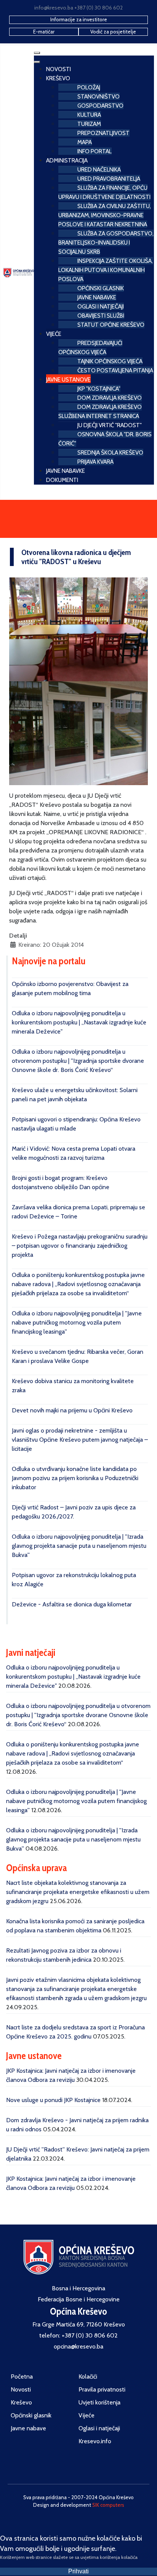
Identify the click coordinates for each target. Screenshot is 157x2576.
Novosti (21, 2389)
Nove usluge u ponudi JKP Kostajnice (53, 2100)
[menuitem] (58, 68)
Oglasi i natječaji (99, 2428)
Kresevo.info (95, 2441)
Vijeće (87, 2415)
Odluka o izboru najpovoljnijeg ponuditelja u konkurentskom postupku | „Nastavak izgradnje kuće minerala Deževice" (79, 1022)
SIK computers (108, 2505)
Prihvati (78, 2571)
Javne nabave (28, 2428)
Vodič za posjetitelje (113, 32)
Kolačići (88, 2376)
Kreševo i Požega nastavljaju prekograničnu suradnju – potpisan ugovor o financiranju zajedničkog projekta (80, 1246)
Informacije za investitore (79, 19)
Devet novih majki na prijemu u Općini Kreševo (72, 1410)
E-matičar (44, 32)
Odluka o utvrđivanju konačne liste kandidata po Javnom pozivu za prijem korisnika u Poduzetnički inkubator (75, 1478)
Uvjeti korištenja (99, 2402)
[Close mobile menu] (37, 62)
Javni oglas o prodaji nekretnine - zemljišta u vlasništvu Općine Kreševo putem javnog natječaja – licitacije (80, 1440)
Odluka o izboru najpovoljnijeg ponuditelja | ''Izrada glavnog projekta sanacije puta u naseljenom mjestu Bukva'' (79, 1546)
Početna (22, 2376)
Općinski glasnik (31, 2415)
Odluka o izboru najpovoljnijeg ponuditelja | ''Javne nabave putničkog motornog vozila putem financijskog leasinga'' (77, 1322)
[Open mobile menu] (37, 53)
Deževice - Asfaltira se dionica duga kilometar (72, 1604)
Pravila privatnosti (102, 2389)
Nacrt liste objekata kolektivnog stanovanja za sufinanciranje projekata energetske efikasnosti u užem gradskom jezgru (78, 1892)
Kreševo (21, 2402)
